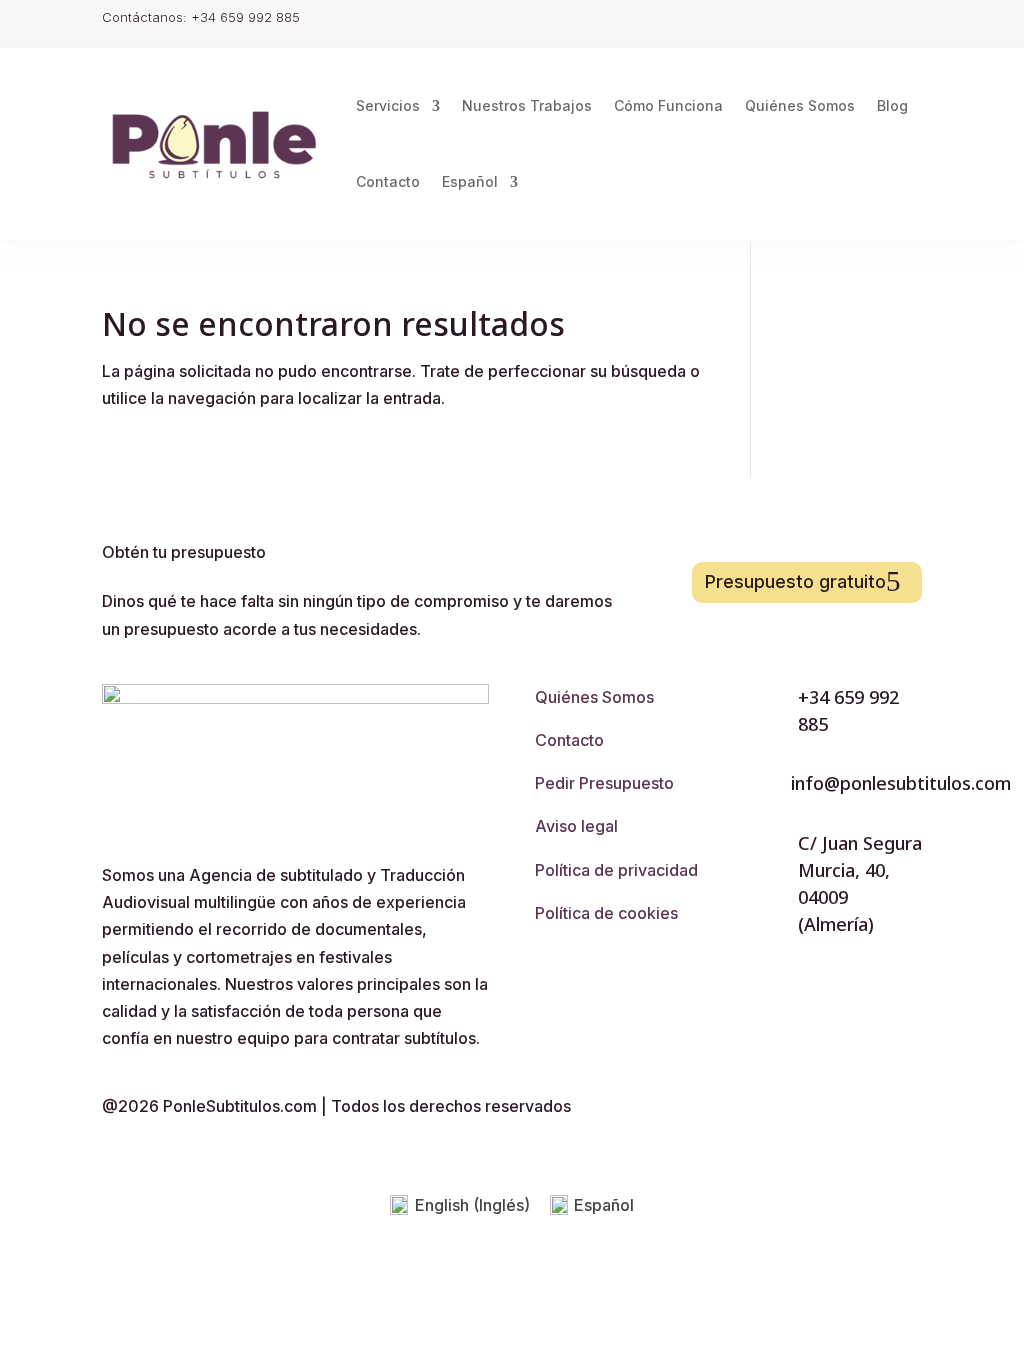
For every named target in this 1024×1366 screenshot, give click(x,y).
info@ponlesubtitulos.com (901, 783)
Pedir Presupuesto (604, 783)
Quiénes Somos (800, 105)
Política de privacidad (616, 870)
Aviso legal (576, 826)
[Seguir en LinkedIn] (906, 20)
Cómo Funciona (668, 105)
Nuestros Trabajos (527, 105)
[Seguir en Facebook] (866, 20)
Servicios (388, 105)
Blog (892, 105)
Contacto (388, 181)
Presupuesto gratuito (795, 581)
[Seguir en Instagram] (826, 20)
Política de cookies (606, 913)
